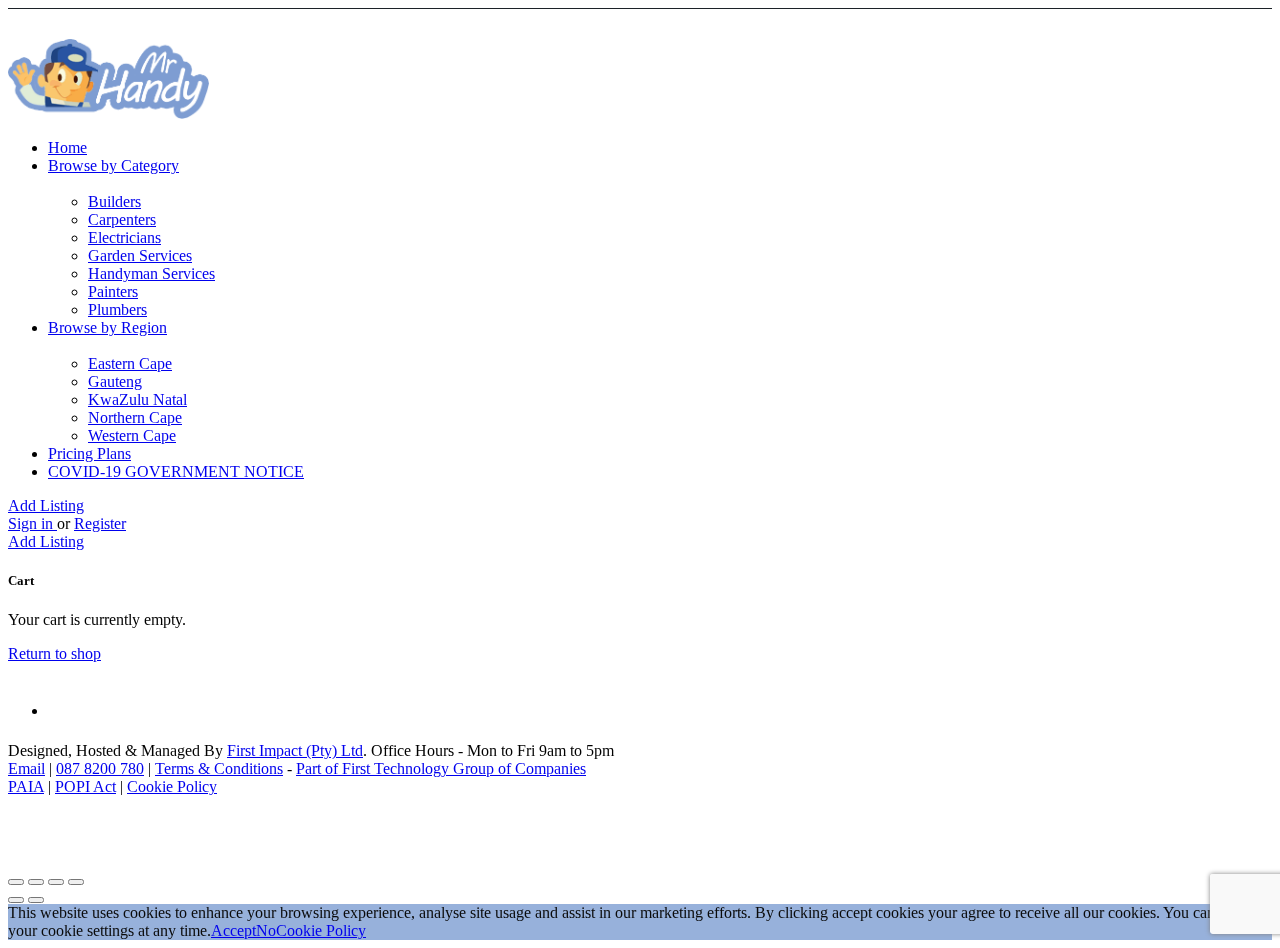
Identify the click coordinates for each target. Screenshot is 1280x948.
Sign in (32, 523)
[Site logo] (108, 113)
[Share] (36, 882)
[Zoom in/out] (76, 882)
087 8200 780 (100, 768)
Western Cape (132, 435)
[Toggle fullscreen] (56, 882)
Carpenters (122, 219)
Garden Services (140, 255)
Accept (233, 930)
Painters (113, 291)
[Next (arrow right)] (36, 900)
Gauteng (115, 381)
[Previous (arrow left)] (16, 900)
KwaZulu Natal (137, 399)
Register (100, 523)
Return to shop (54, 653)
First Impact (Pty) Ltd (295, 750)
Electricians (124, 237)
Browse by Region (107, 327)
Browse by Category (113, 165)
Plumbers (117, 309)
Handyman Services (151, 273)
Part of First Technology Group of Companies (441, 768)
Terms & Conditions (219, 768)
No (266, 930)
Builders (114, 201)
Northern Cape (135, 417)
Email (26, 768)
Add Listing (46, 505)
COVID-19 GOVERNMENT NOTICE (176, 471)
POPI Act (85, 786)
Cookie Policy (172, 786)
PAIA (26, 786)
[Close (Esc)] (16, 882)
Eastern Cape (130, 363)
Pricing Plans (89, 453)
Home (67, 147)
